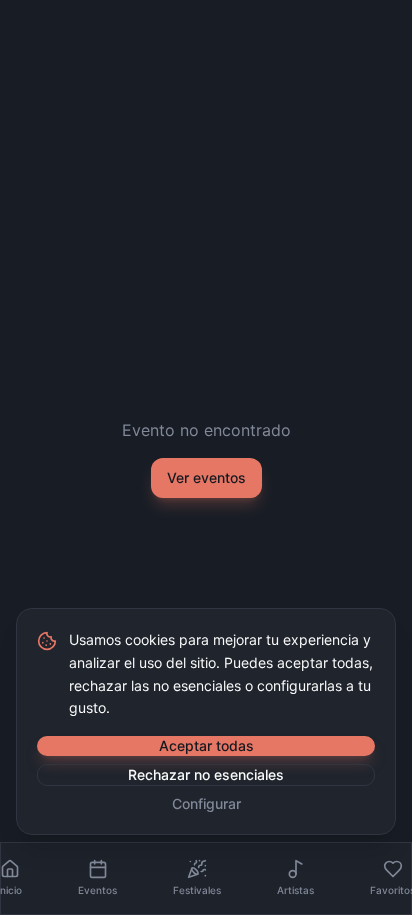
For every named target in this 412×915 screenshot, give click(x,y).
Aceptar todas (206, 745)
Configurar (206, 803)
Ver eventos (206, 477)
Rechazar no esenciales (206, 774)
